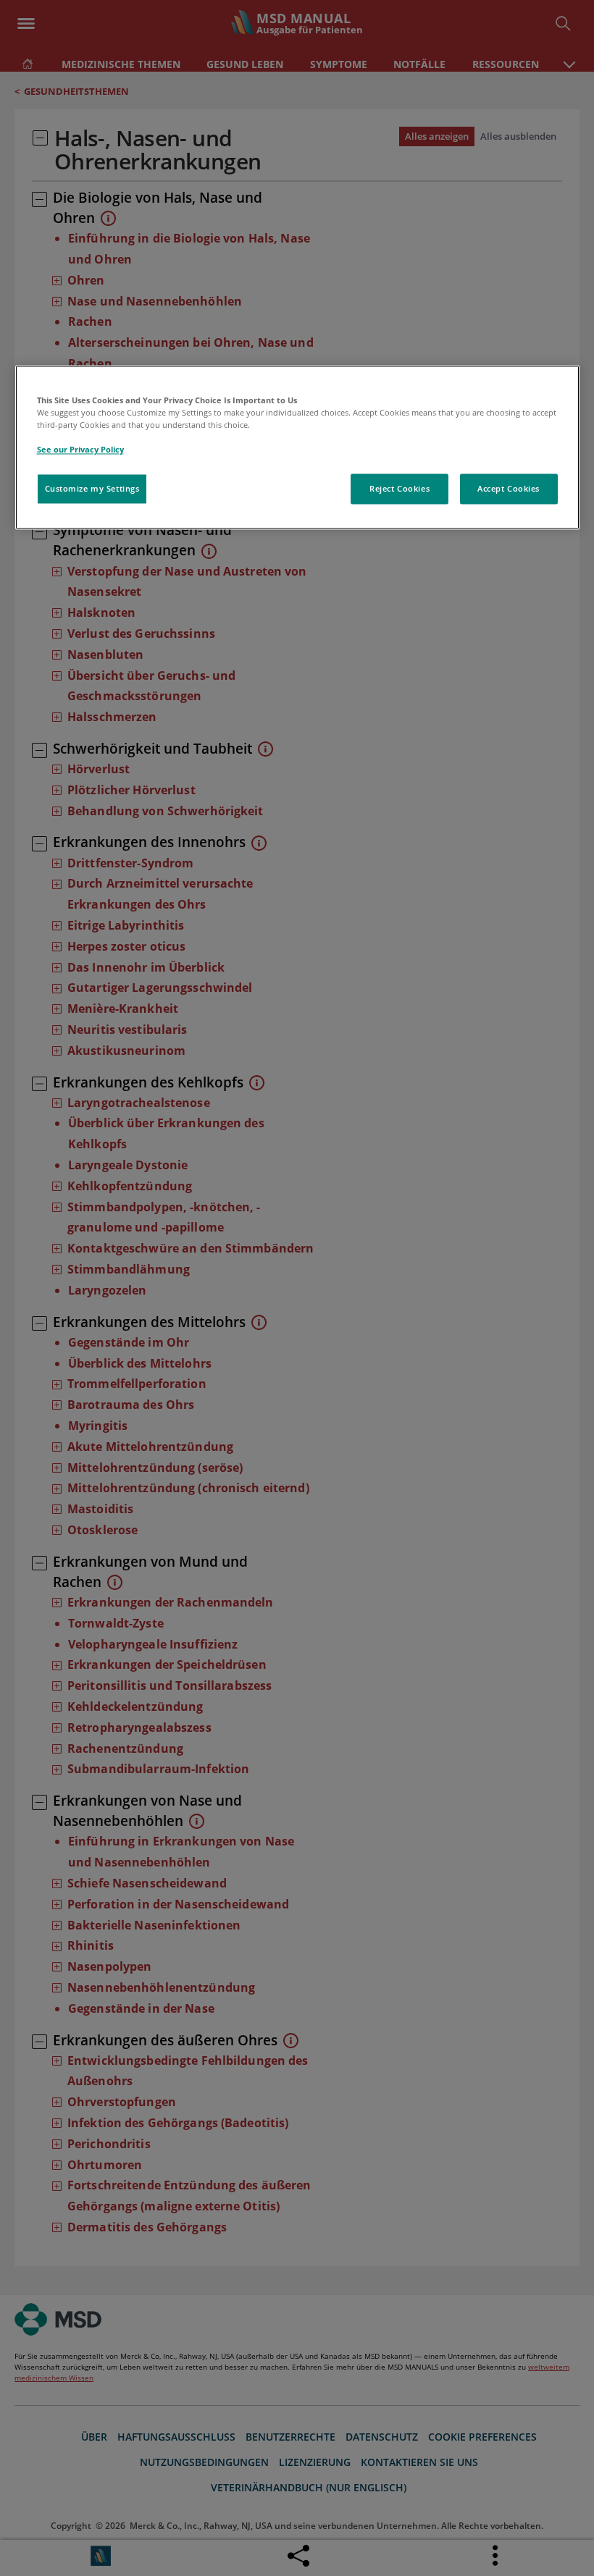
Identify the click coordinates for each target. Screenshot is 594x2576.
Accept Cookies (509, 488)
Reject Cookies (400, 488)
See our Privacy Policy (80, 449)
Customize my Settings (92, 488)
